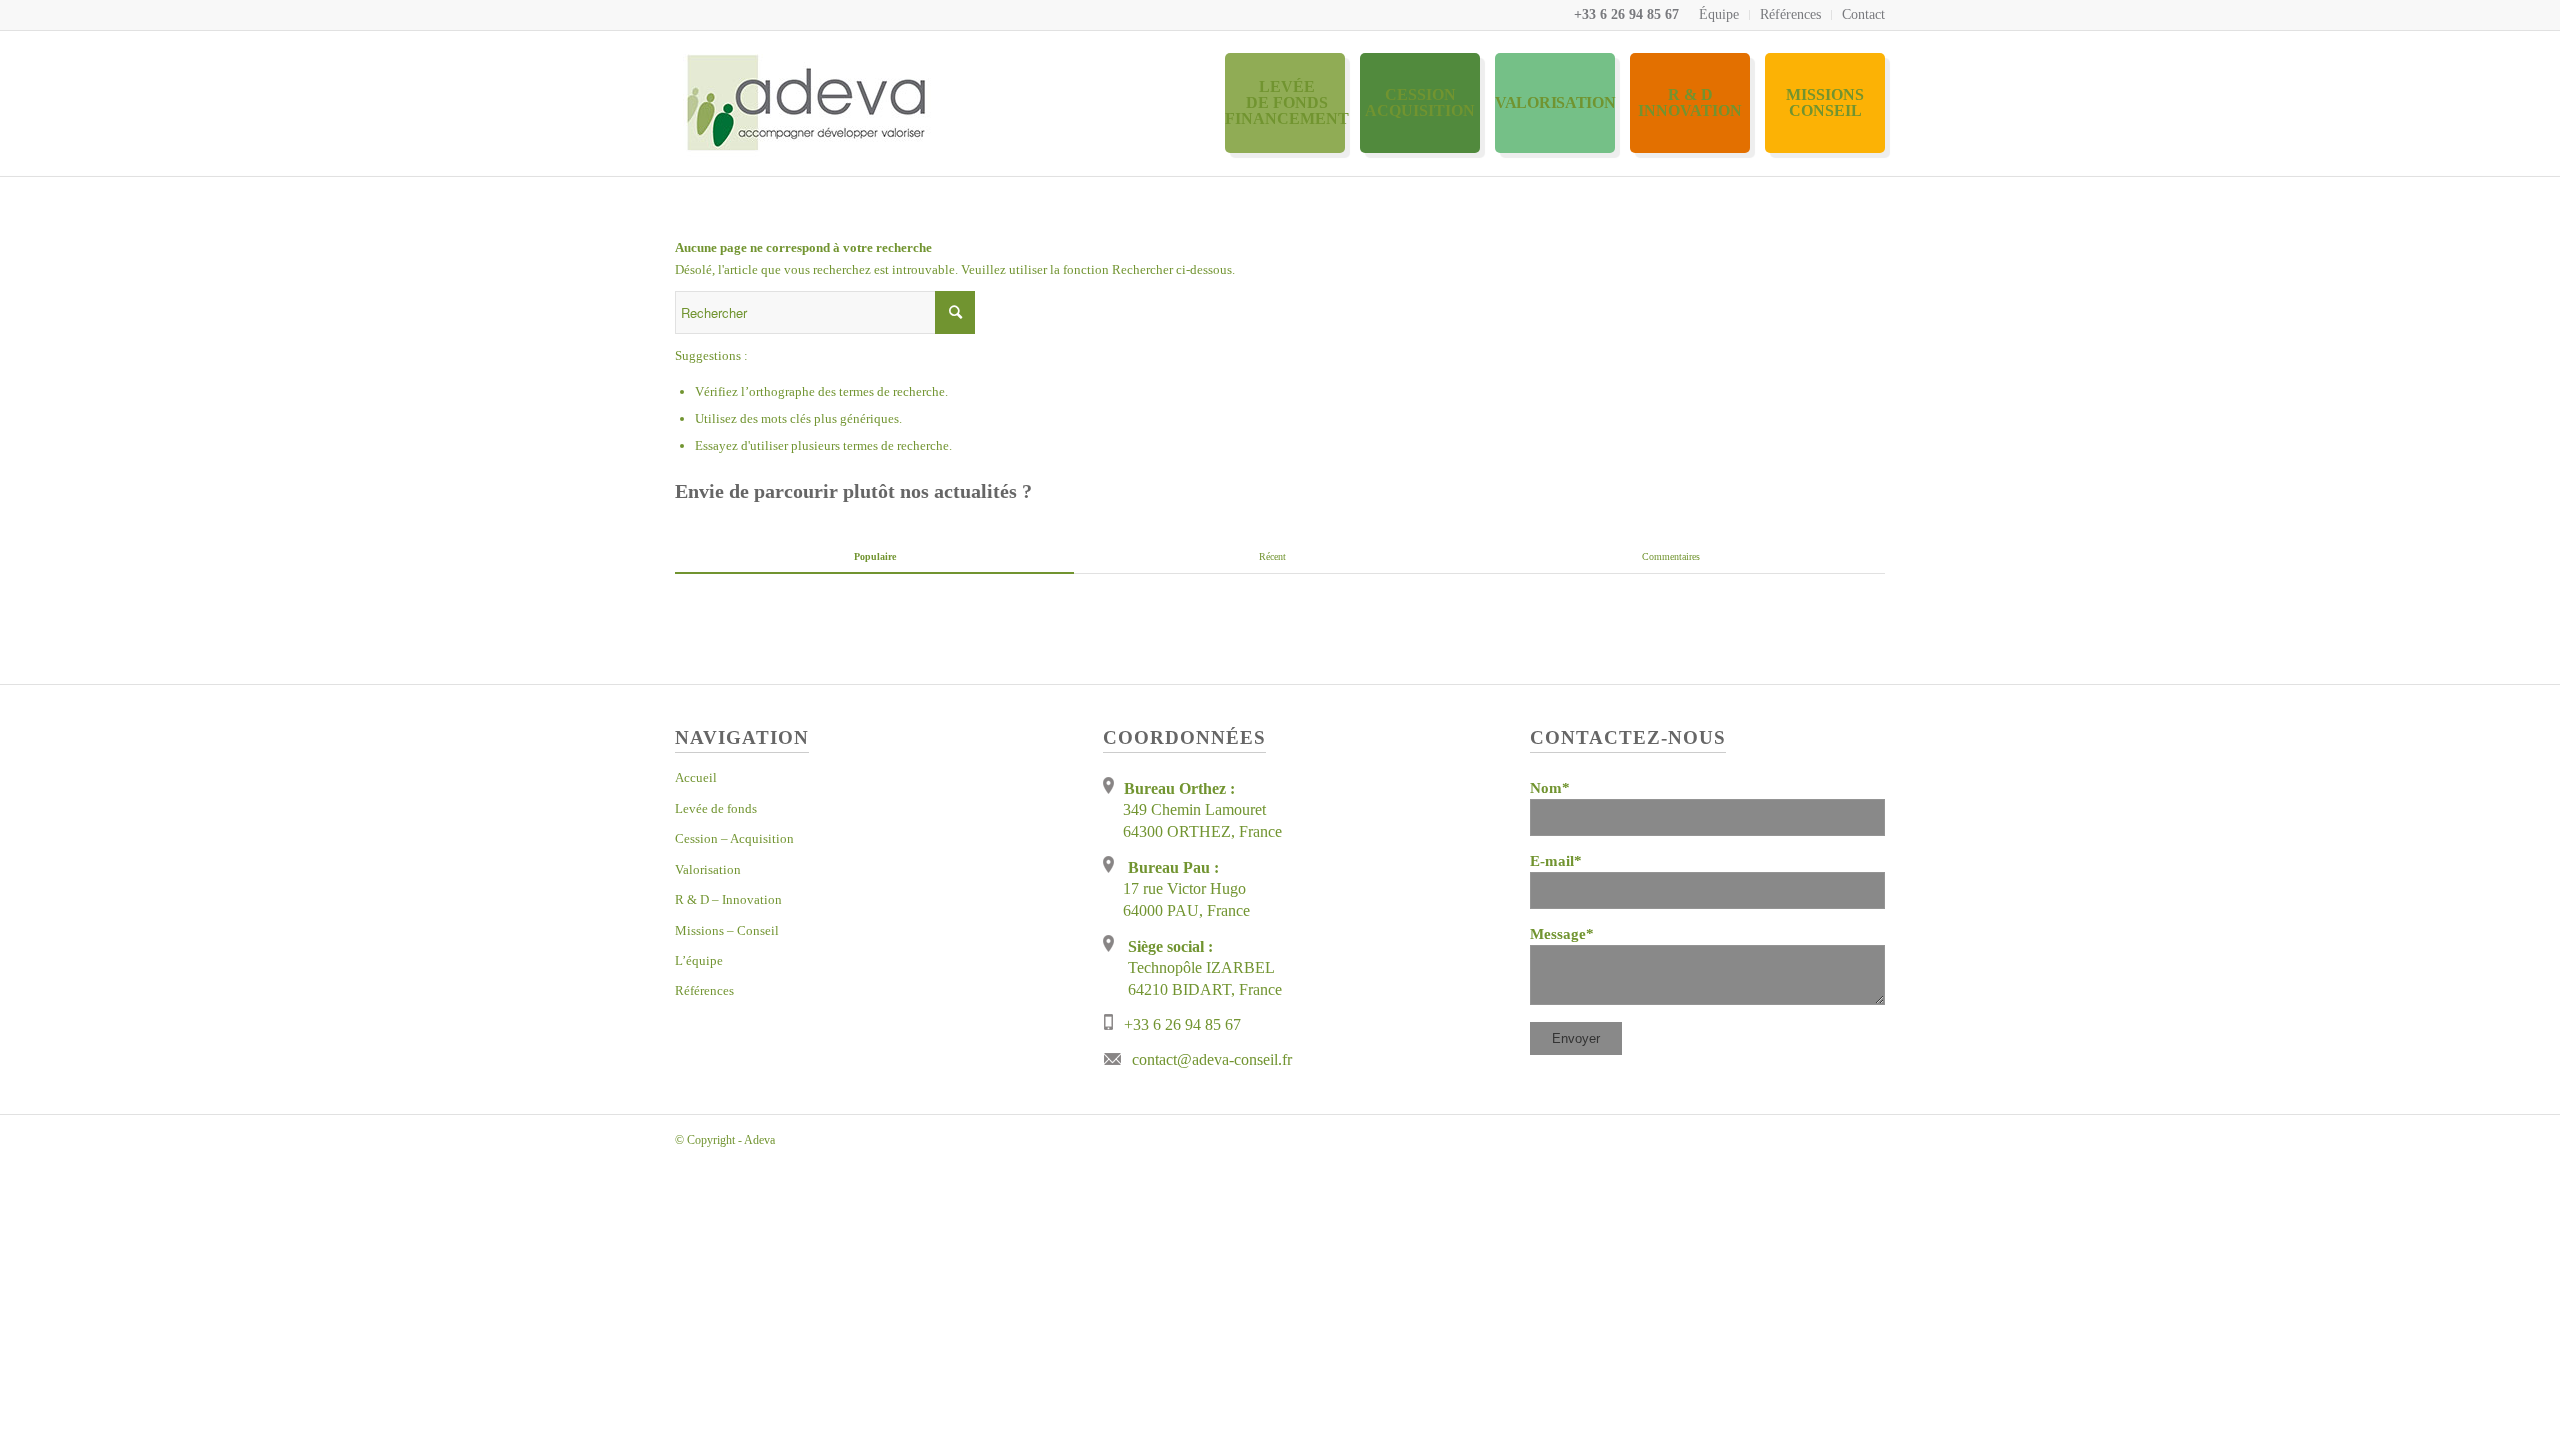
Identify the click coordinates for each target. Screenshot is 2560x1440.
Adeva (759, 1140)
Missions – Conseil (727, 930)
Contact (1863, 14)
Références (1790, 14)
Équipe (1719, 14)
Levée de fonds (716, 808)
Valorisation (708, 869)
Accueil (696, 777)
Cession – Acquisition (734, 838)
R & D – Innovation (728, 899)
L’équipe (699, 960)
